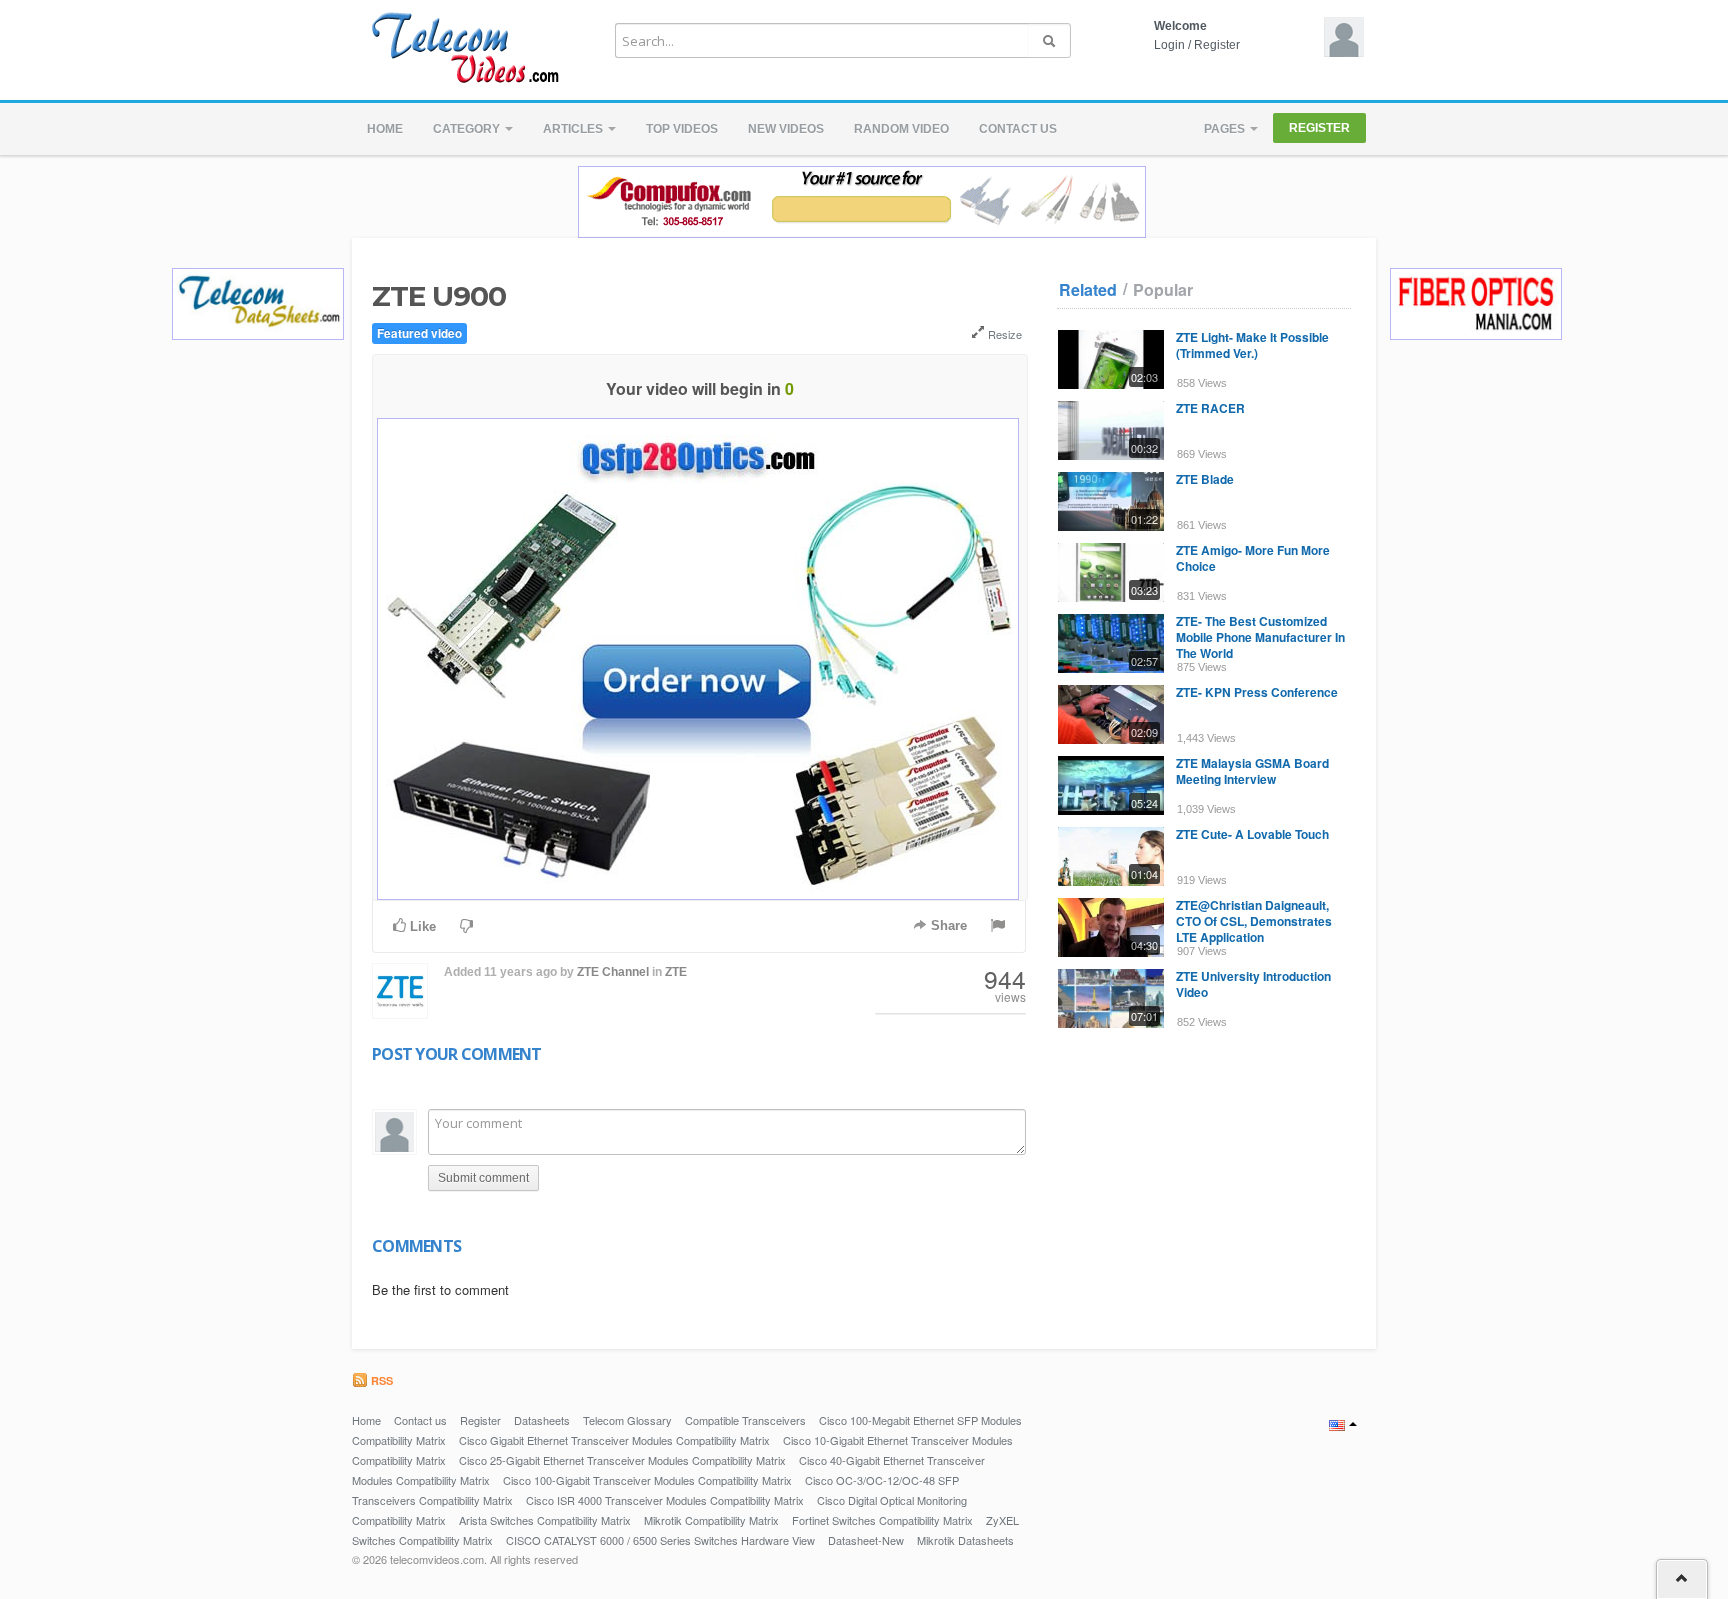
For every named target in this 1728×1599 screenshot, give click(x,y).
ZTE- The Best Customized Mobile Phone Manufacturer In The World (1260, 637)
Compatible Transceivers (745, 1420)
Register (1217, 45)
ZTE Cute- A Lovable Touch (1252, 834)
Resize (1003, 334)
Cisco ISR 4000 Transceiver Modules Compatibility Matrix (665, 1500)
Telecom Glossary (627, 1420)
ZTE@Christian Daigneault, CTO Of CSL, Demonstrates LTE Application (1254, 921)
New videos (786, 129)
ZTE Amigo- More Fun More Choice (1253, 558)
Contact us (1018, 129)
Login (1169, 45)
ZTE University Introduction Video (1253, 984)
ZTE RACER (1210, 408)
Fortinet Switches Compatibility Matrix (882, 1520)
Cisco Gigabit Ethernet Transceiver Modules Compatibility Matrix (614, 1440)
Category (468, 129)
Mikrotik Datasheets (965, 1540)
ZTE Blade (1205, 479)
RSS (380, 1380)
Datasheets (542, 1420)
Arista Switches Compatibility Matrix (545, 1520)
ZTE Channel (613, 972)
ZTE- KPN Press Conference (1257, 692)
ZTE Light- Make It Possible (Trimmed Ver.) (1252, 345)
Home (385, 129)
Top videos (682, 129)
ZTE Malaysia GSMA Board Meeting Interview (1252, 771)
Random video (901, 129)
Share (947, 925)
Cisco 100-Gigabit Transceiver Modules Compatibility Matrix (647, 1480)
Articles (574, 129)
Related (1088, 290)
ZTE (676, 972)
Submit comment (483, 1178)
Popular (1163, 290)
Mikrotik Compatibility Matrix (711, 1520)
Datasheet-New (866, 1540)
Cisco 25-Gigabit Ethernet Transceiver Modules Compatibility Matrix (622, 1460)
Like (421, 926)
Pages (1226, 129)
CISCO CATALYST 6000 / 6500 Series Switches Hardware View (660, 1540)
